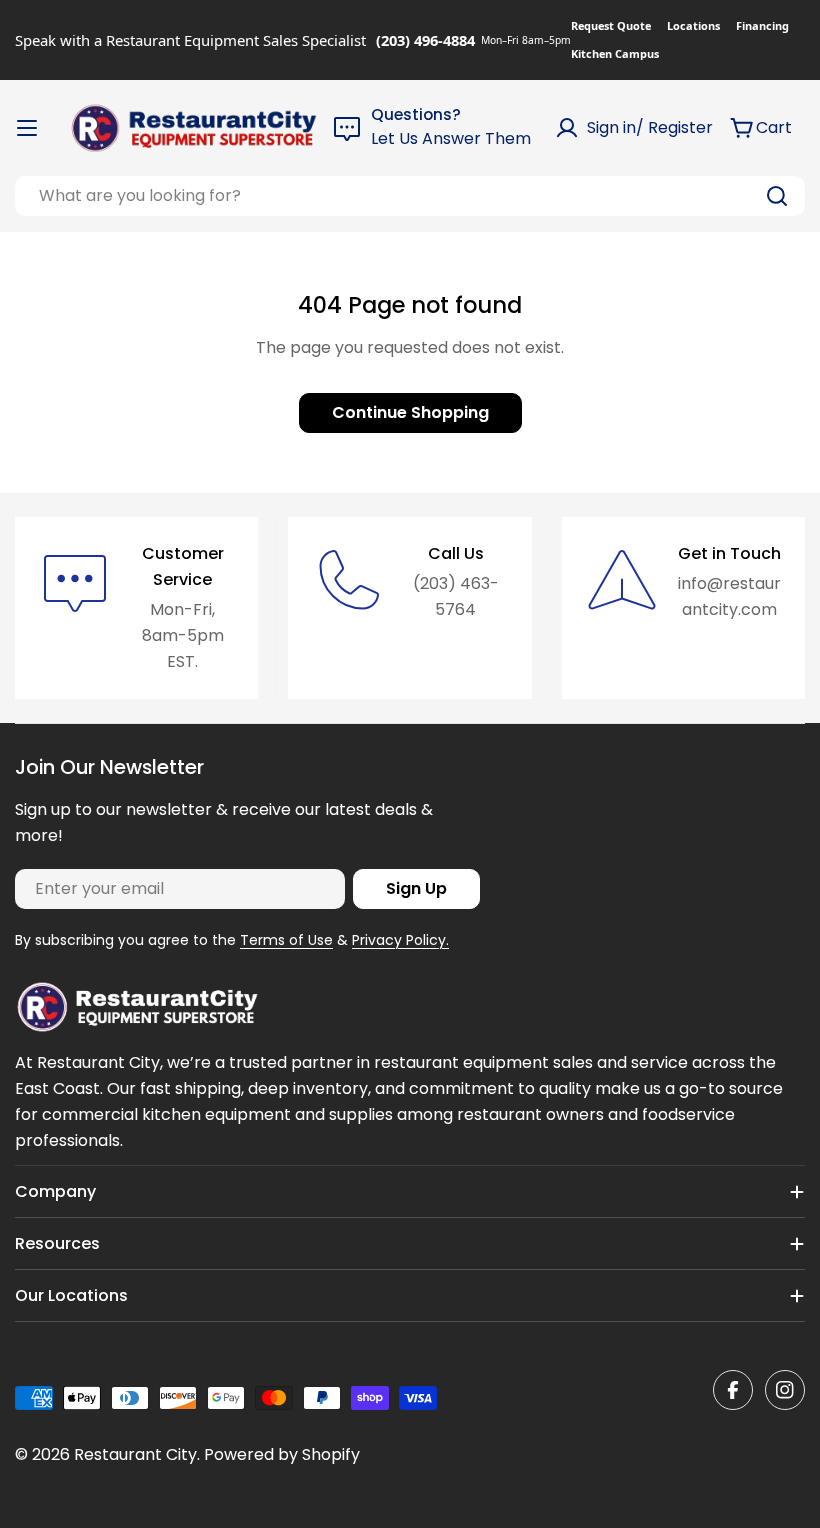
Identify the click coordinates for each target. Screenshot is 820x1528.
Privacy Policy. (400, 940)
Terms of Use (286, 940)
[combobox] (410, 196)
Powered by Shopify (282, 1454)
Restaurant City (135, 1454)
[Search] (777, 196)
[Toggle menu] (27, 128)
